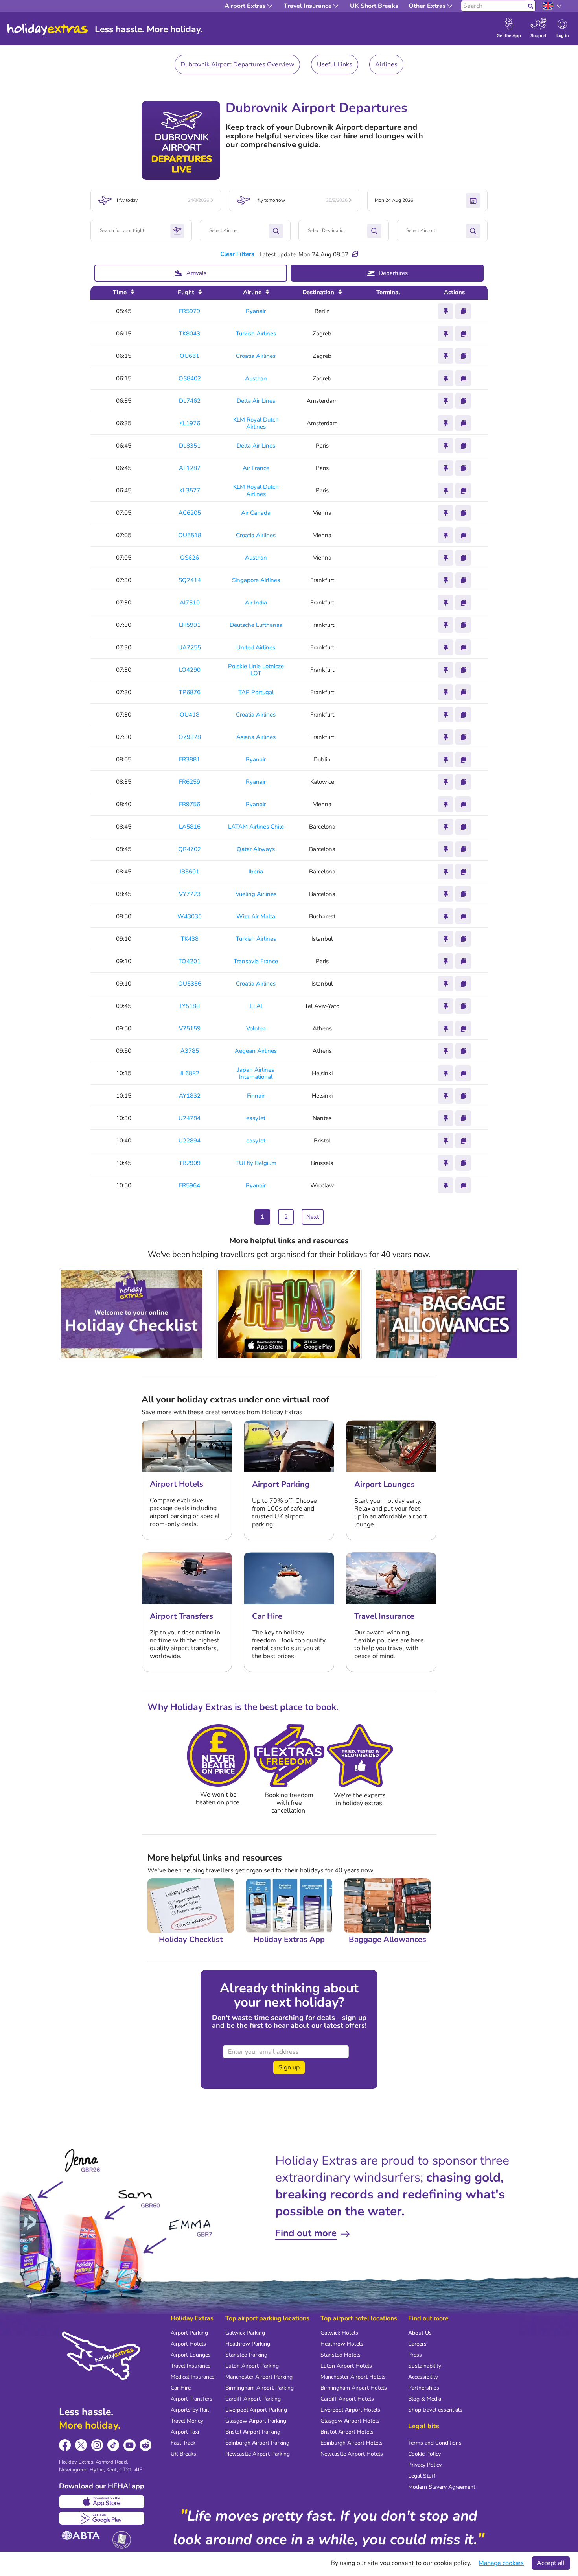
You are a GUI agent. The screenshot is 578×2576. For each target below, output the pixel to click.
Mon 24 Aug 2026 (394, 200)
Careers (417, 2344)
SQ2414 (190, 580)
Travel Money (187, 2421)
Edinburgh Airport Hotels (352, 2443)
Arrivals (196, 273)
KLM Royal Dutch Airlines (256, 423)
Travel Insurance (191, 2366)
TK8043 (190, 334)
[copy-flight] (463, 311)
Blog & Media (425, 2399)
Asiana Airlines (256, 737)
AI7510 (190, 603)
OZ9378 (190, 737)
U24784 (190, 1118)
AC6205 (190, 513)
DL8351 (190, 446)
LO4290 (190, 670)
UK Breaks (183, 2454)
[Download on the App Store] (102, 2502)
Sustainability (425, 2366)
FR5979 (190, 311)
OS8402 (190, 379)
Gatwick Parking (245, 2333)
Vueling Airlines (256, 894)
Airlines (386, 64)
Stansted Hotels (341, 2355)
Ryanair (256, 311)
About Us (420, 2333)
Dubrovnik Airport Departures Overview (237, 64)
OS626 (190, 558)
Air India (256, 603)
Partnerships (424, 2388)
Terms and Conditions (435, 2443)
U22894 (190, 1141)
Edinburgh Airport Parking (257, 2443)
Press (415, 2355)
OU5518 (190, 535)
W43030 (190, 917)
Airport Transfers (191, 2399)
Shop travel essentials (435, 2410)
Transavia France (256, 961)
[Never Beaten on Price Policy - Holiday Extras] (218, 1756)
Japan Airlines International (256, 1073)
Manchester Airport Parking (259, 2377)
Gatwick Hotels (339, 2333)
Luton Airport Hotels (346, 2366)
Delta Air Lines (256, 401)
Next (313, 1217)
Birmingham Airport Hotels (354, 2388)
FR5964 (190, 1186)
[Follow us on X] (81, 2445)
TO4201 (190, 961)
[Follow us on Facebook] (65, 2445)
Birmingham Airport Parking (260, 2388)
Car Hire (181, 2388)
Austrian (256, 378)
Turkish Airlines (256, 334)
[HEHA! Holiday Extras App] (289, 1314)
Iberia (256, 872)
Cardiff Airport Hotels (347, 2399)
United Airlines (256, 647)
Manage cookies (501, 2563)
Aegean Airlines (256, 1051)
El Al (256, 1006)
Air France (256, 468)
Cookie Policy (424, 2454)
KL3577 (190, 491)
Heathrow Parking (248, 2344)
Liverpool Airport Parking (256, 2410)
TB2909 (190, 1163)
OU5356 (190, 984)
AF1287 (190, 468)
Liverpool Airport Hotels (350, 2410)
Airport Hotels (188, 2344)
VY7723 (190, 894)
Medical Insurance (192, 2377)
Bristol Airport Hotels (347, 2432)
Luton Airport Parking (252, 2366)
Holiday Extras (48, 29)
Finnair (256, 1096)
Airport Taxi (185, 2432)
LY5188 (190, 1006)
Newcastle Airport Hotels (352, 2454)
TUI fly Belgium (256, 1163)
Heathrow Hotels (342, 2344)
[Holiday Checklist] (132, 1314)
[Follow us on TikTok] (113, 2445)
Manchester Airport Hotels (353, 2377)
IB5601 (190, 872)
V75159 (190, 1029)
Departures (393, 273)
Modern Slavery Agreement (442, 2487)
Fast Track (183, 2443)
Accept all (551, 2563)
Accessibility (423, 2377)
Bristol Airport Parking (253, 2432)
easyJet (256, 1118)
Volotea (256, 1028)
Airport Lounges (191, 2355)
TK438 (190, 939)
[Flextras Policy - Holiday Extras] (289, 1756)
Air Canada (256, 513)
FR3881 (190, 760)
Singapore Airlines (256, 580)
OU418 (190, 715)
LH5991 (190, 625)
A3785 (190, 1051)
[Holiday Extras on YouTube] (130, 2445)
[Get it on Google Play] (102, 2518)
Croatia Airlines (256, 356)
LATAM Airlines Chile (256, 827)
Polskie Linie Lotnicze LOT (256, 670)
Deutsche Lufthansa (256, 625)
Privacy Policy (425, 2465)
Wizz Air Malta (256, 916)
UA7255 (190, 648)
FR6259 (190, 782)
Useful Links (335, 64)
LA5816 (190, 827)
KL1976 (190, 423)
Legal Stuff (422, 2476)
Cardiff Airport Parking (253, 2399)
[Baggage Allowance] (446, 1314)
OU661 (190, 356)
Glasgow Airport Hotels (350, 2421)
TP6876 (190, 692)
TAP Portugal (256, 692)
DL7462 (190, 401)
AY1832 (190, 1096)
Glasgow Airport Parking (256, 2421)
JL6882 (190, 1073)
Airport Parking (189, 2333)
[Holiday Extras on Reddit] (146, 2445)
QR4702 (190, 849)
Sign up (289, 2067)
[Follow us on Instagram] (97, 2445)
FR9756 (190, 804)
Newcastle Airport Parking (258, 2454)
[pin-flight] (445, 311)
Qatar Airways (256, 849)
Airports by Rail (190, 2410)
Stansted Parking (246, 2355)
